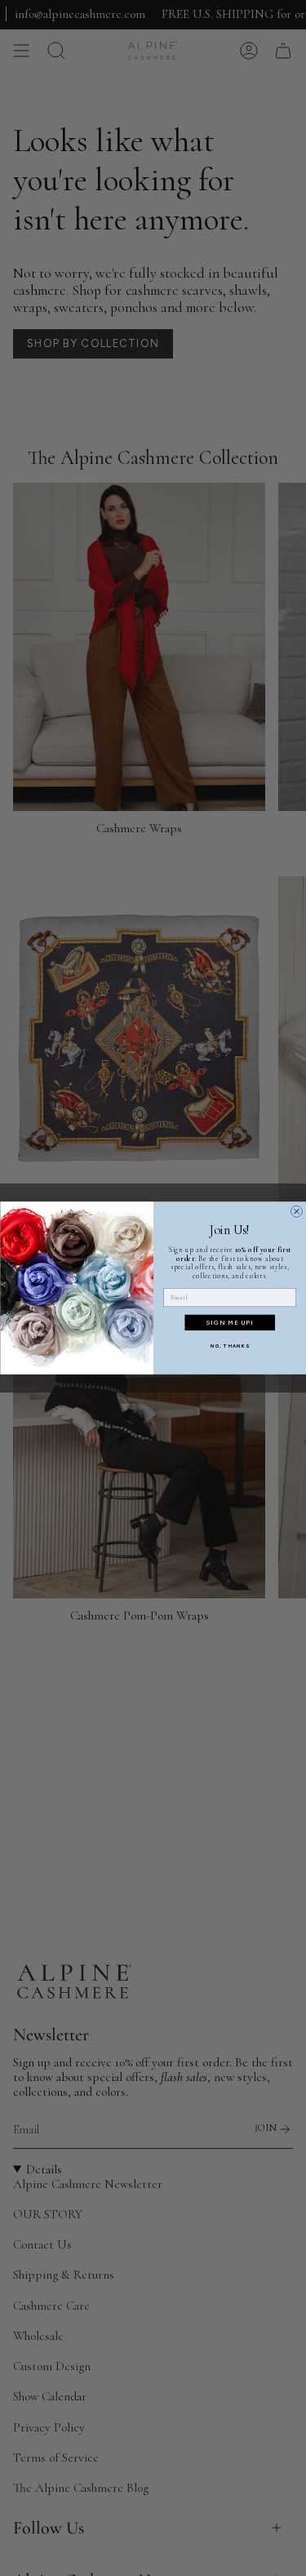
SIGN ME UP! (229, 1323)
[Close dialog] (296, 1211)
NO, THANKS (229, 1346)
